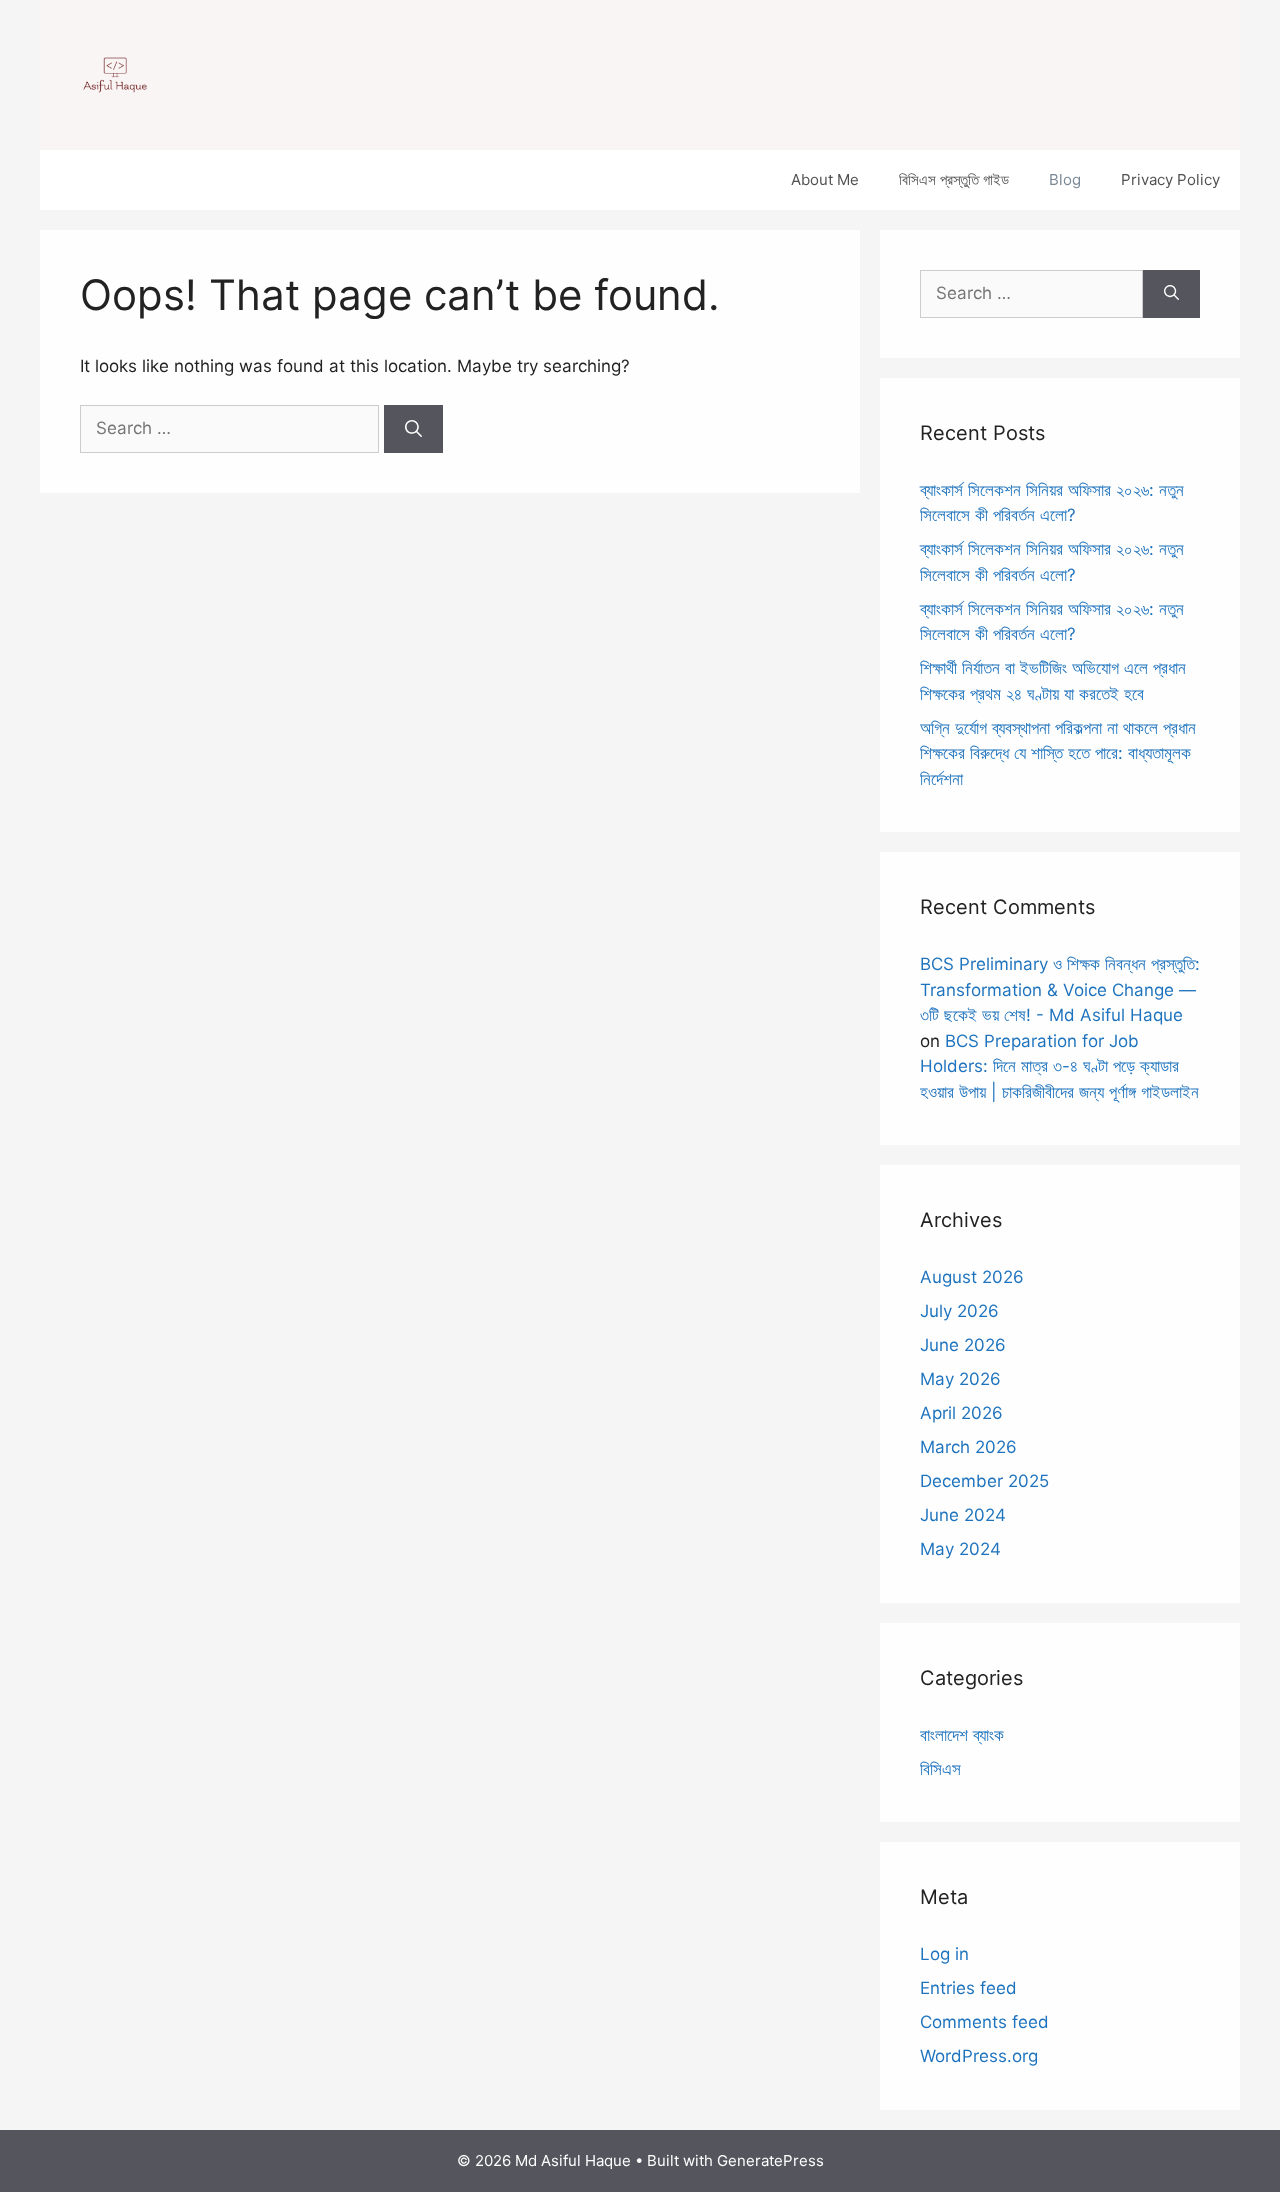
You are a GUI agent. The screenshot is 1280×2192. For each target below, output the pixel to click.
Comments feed (984, 2022)
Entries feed (968, 1988)
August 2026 (972, 1277)
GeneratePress (770, 2160)
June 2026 (963, 1345)
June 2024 (963, 1515)
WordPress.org (979, 2056)
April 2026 (961, 1413)
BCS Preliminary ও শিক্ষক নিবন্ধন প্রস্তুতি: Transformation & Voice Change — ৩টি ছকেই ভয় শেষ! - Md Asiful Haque (1060, 989)
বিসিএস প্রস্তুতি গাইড (954, 179)
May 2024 (960, 1549)
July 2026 (959, 1311)
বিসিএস (940, 1769)
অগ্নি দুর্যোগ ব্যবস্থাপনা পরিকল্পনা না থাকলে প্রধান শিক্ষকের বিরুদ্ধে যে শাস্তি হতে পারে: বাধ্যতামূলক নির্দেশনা (1058, 753)
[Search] (413, 429)
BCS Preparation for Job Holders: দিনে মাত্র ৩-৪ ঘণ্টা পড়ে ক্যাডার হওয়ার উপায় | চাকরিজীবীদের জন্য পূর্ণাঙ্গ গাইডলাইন (1059, 1066)
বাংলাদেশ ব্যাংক (962, 1735)
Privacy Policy (1170, 179)
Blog (1065, 179)
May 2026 (960, 1379)
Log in (944, 1954)
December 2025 (984, 1481)
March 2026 (968, 1447)
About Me (825, 179)
